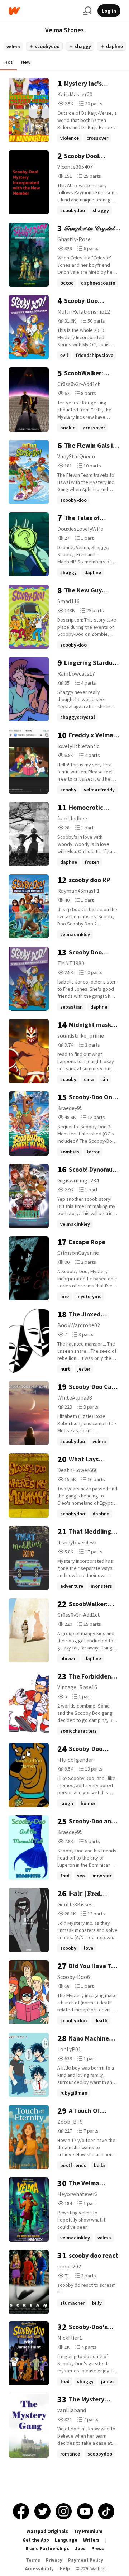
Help (65, 2569)
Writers (91, 2540)
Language (66, 2540)
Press (98, 2549)
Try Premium (88, 2531)
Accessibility (39, 2569)
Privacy (54, 2560)
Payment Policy (86, 2560)
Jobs (80, 2549)
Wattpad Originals (47, 2531)
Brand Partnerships (47, 2549)
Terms (33, 2560)
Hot (8, 62)
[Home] (43, 11)
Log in (109, 11)
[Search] (87, 11)
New (26, 62)
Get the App (36, 2540)
